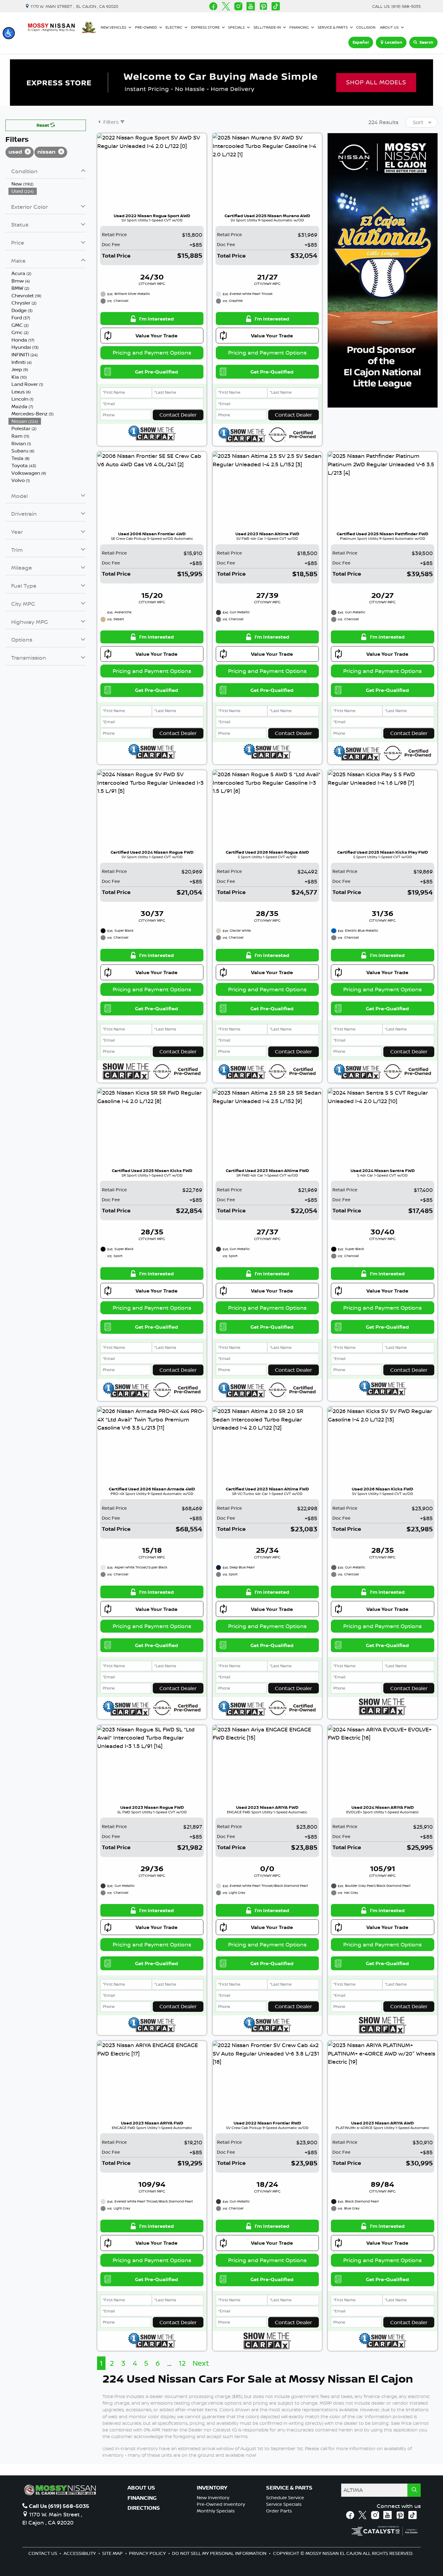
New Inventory (213, 2498)
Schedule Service (285, 2498)
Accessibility (80, 2553)
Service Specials (284, 2504)
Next (201, 2363)
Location (394, 42)
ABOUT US (141, 2488)
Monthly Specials (216, 2511)
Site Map (113, 2553)
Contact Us (43, 2553)
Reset (43, 125)
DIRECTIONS (144, 2508)
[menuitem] (47, 184)
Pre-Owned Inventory (221, 2504)
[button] (9, 33)
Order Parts (279, 2511)
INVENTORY (212, 2488)
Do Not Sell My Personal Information (220, 2553)
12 (182, 2363)
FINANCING (142, 2498)
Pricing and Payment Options (152, 352)
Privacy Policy (148, 2553)
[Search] (414, 2490)
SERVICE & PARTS (289, 2488)
